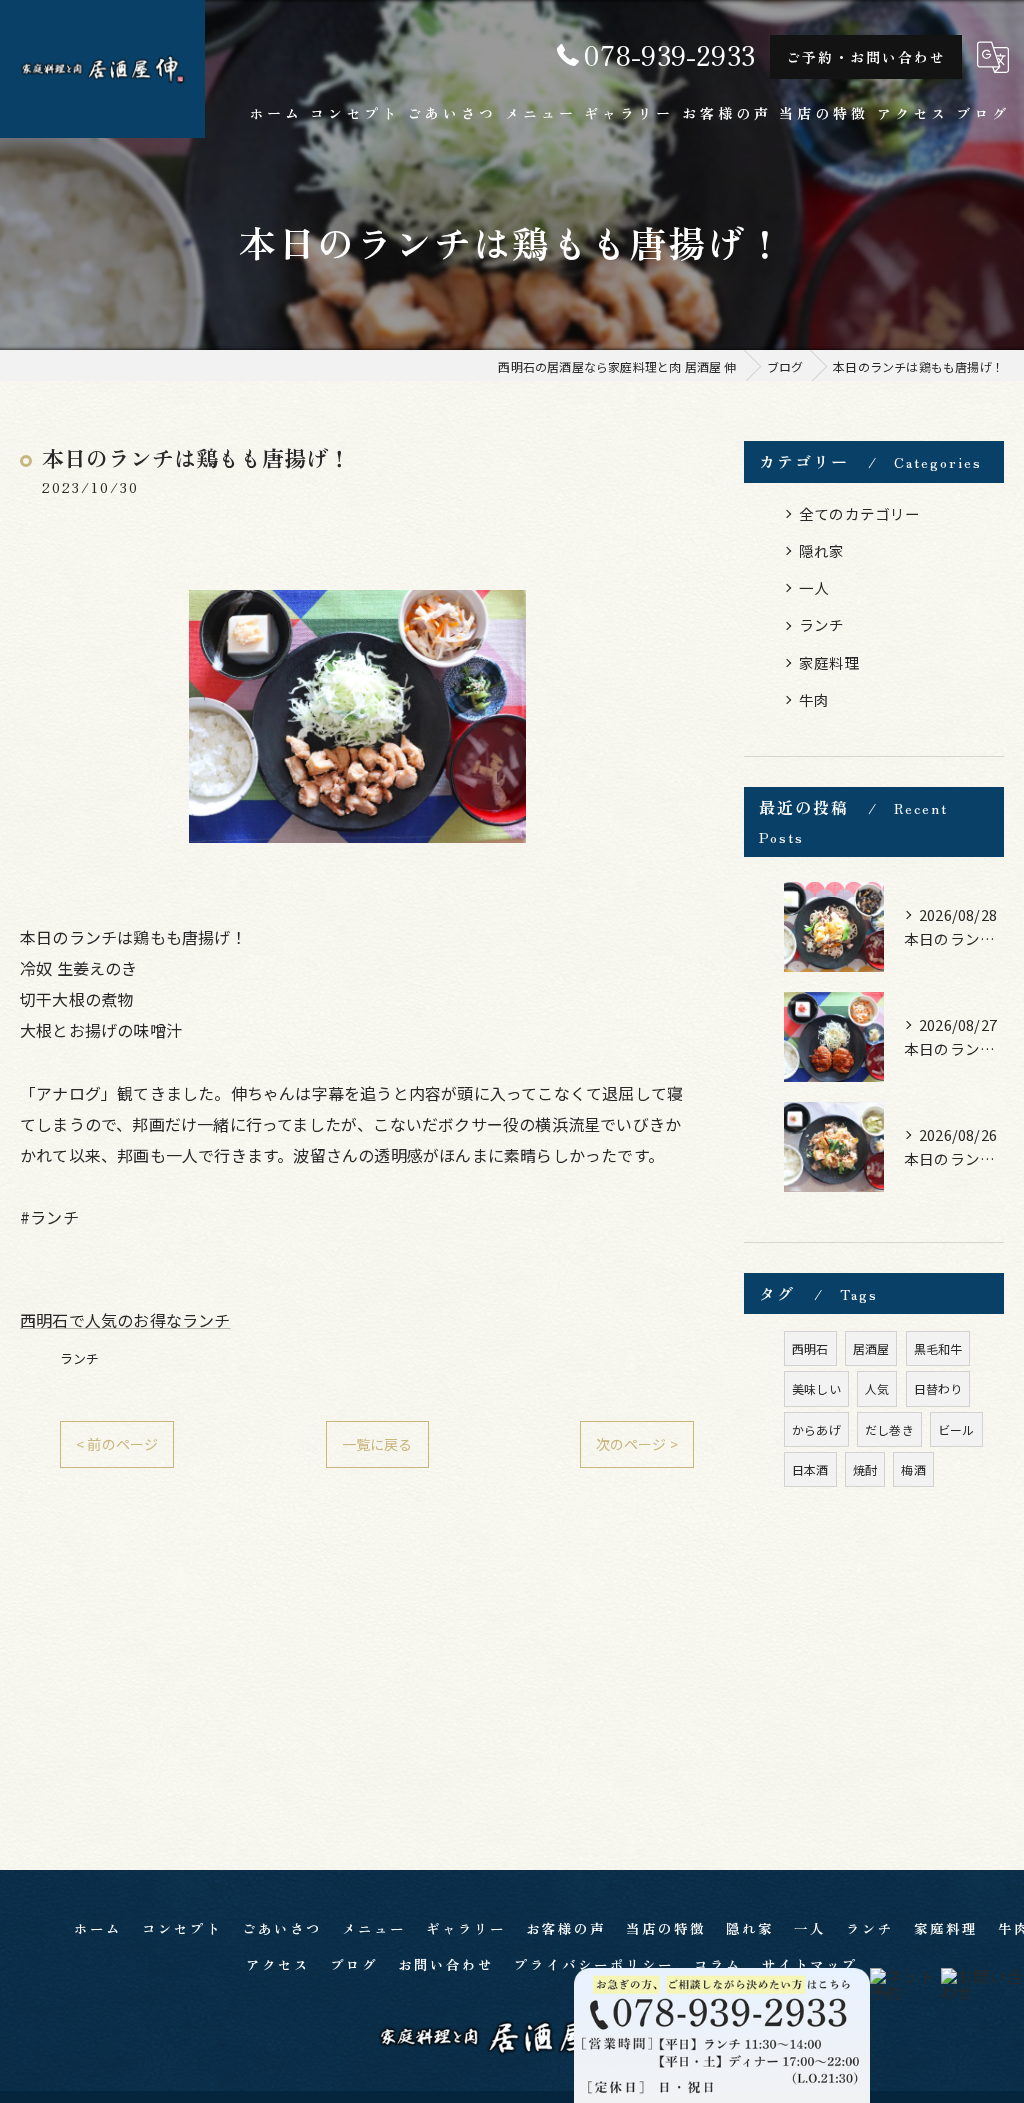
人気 (877, 1388)
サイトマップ (810, 1964)
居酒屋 (871, 1348)
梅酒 (913, 1469)
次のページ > (637, 1444)
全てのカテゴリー (860, 513)
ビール (956, 1429)
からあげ (816, 1429)
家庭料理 (829, 662)
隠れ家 (822, 550)
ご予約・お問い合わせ (866, 57)
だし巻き (889, 1429)
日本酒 (810, 1469)
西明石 (810, 1348)
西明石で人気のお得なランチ (125, 1320)
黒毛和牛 (938, 1348)
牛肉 (814, 699)
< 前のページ (117, 1444)
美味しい (816, 1388)
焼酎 (865, 1469)
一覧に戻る (377, 1444)
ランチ (80, 1358)
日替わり (938, 1388)
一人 (814, 587)
